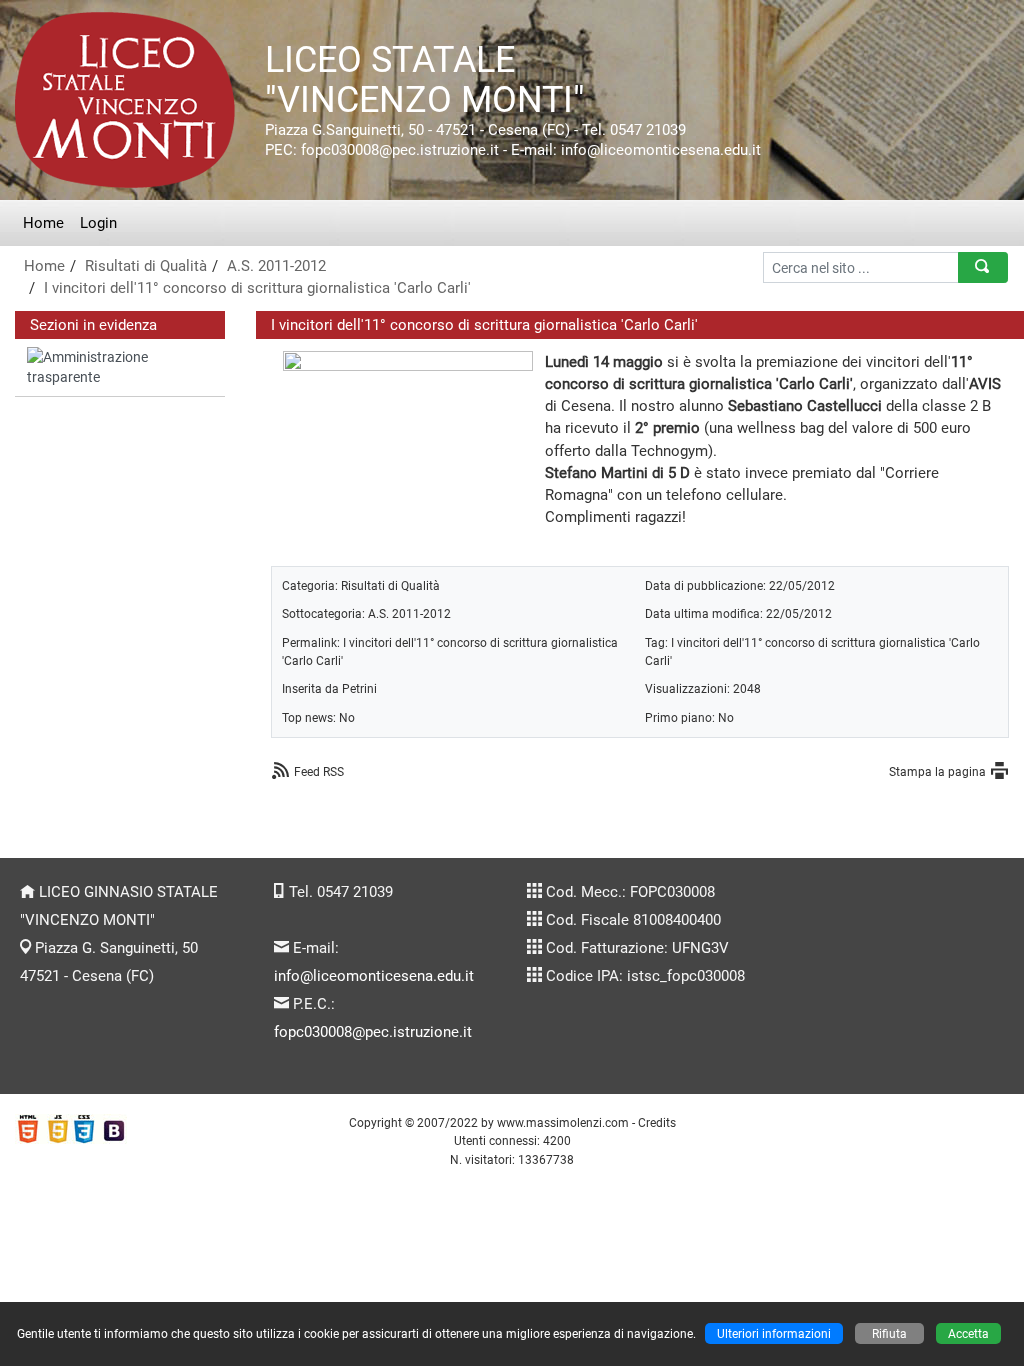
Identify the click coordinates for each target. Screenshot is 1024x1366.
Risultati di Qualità (146, 266)
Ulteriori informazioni (774, 1333)
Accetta (968, 1333)
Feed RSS (319, 771)
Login (98, 223)
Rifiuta (889, 1333)
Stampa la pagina (937, 771)
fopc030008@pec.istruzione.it (373, 1032)
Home (43, 223)
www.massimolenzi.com (563, 1122)
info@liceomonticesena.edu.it (374, 976)
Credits (657, 1122)
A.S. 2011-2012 (276, 266)
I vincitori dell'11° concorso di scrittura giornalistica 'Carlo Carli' (257, 288)
